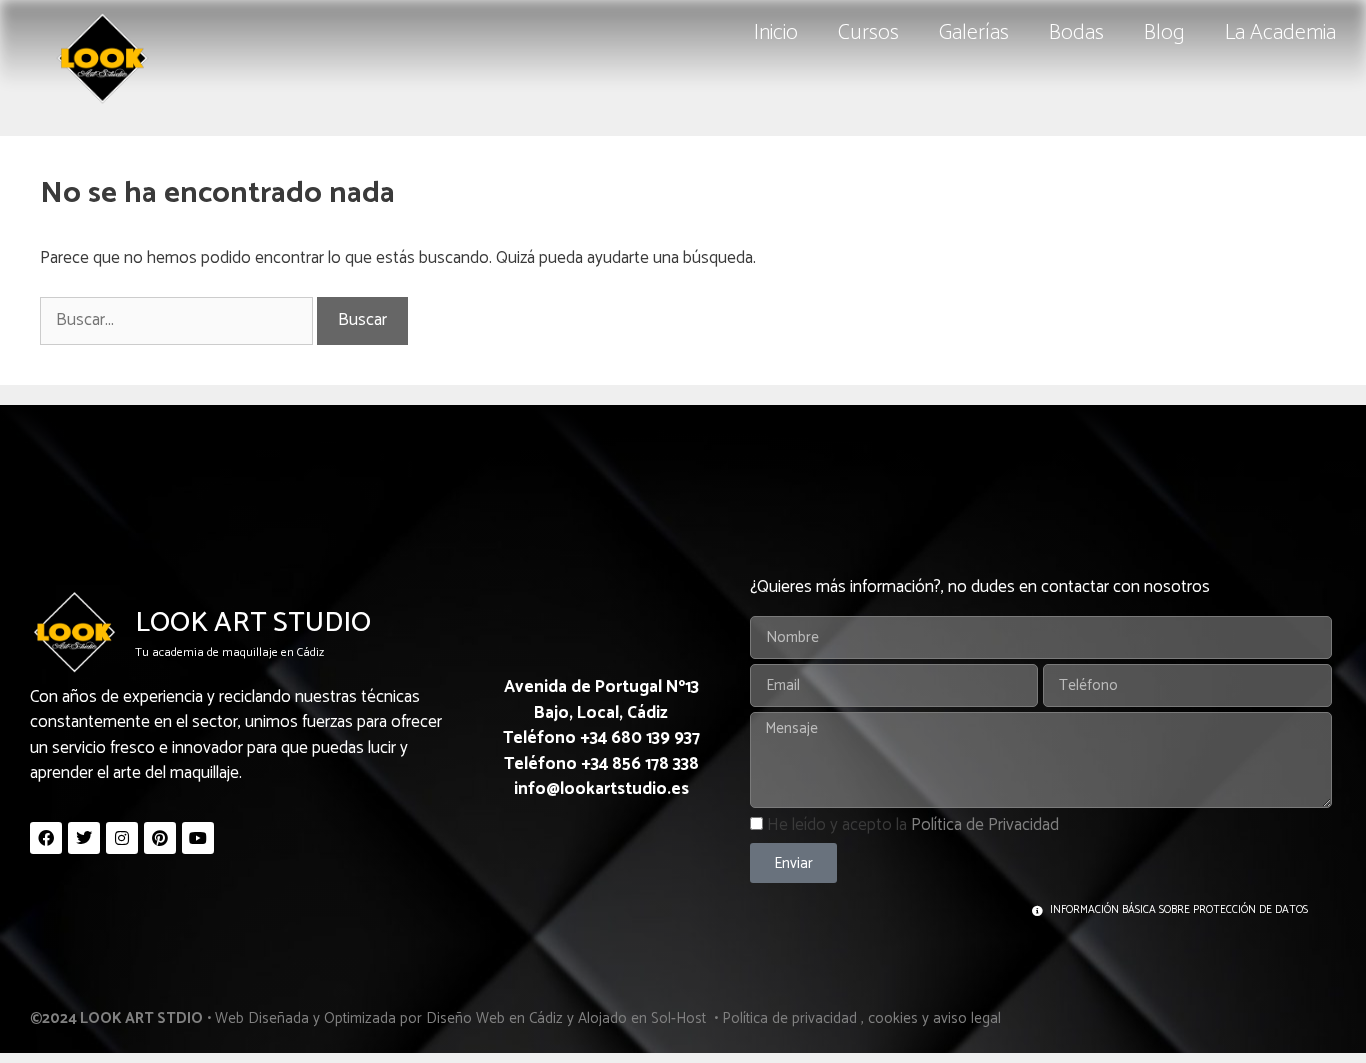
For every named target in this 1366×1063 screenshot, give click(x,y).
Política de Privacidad (985, 825)
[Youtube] (198, 838)
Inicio (776, 33)
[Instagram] (122, 838)
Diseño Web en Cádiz (494, 1018)
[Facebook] (46, 838)
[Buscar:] (178, 320)
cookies (893, 1018)
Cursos (868, 33)
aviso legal (967, 1018)
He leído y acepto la (913, 825)
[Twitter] (84, 838)
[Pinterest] (160, 838)
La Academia (1280, 33)
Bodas (1076, 33)
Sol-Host (680, 1018)
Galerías (974, 33)
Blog (1164, 33)
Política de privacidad (789, 1018)
